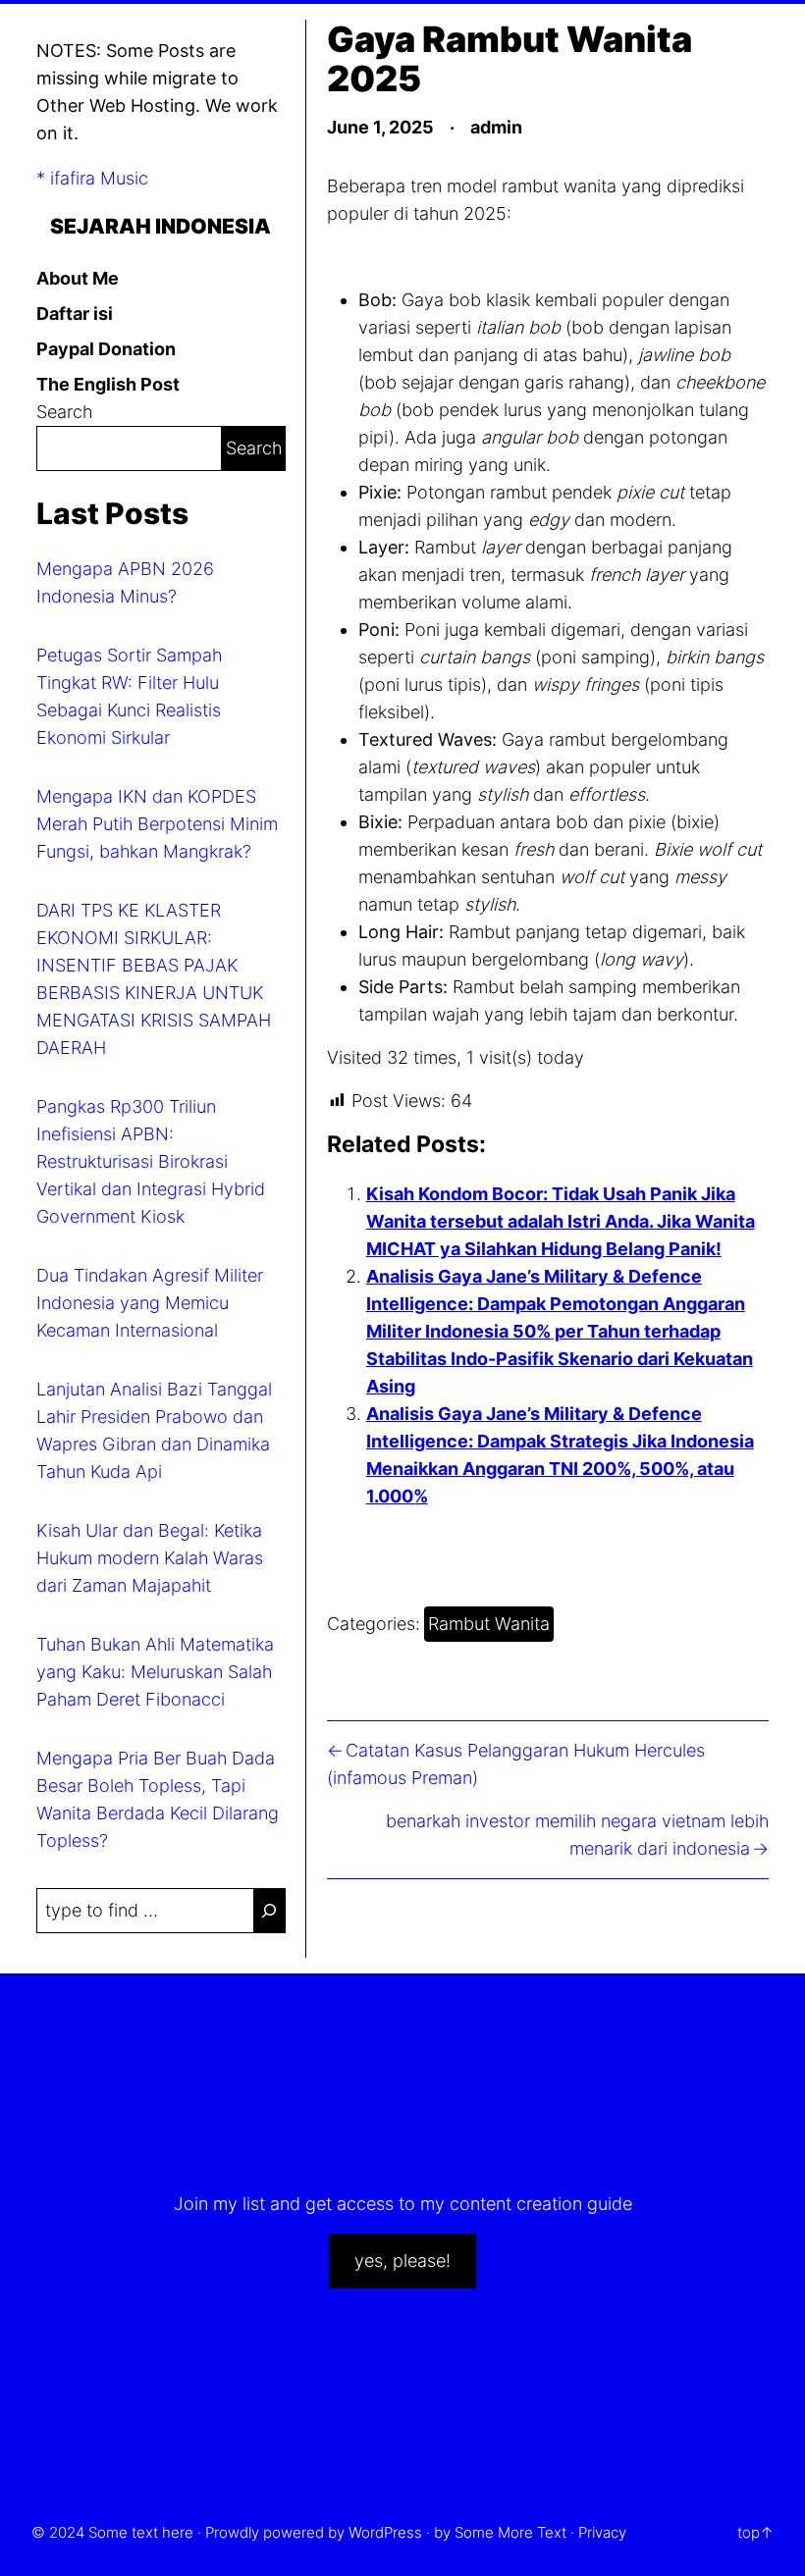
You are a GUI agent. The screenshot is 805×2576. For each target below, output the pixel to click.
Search (64, 412)
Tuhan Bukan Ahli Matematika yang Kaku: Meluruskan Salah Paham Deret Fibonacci (155, 1672)
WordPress (385, 2532)
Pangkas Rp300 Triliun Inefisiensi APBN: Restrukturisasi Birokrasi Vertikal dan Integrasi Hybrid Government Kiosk (151, 1161)
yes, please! (402, 2261)
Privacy (602, 2532)
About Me (78, 278)
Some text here (141, 2532)
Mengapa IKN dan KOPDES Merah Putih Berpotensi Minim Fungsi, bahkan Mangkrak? (157, 824)
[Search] (269, 1911)
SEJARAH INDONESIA (161, 226)
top (749, 2532)
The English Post (108, 384)
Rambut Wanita (489, 1624)
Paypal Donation (106, 349)
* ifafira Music (92, 178)
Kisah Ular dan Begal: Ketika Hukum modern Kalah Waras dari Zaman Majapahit (150, 1558)
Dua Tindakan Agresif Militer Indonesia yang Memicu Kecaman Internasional (150, 1303)
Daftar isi (75, 314)
